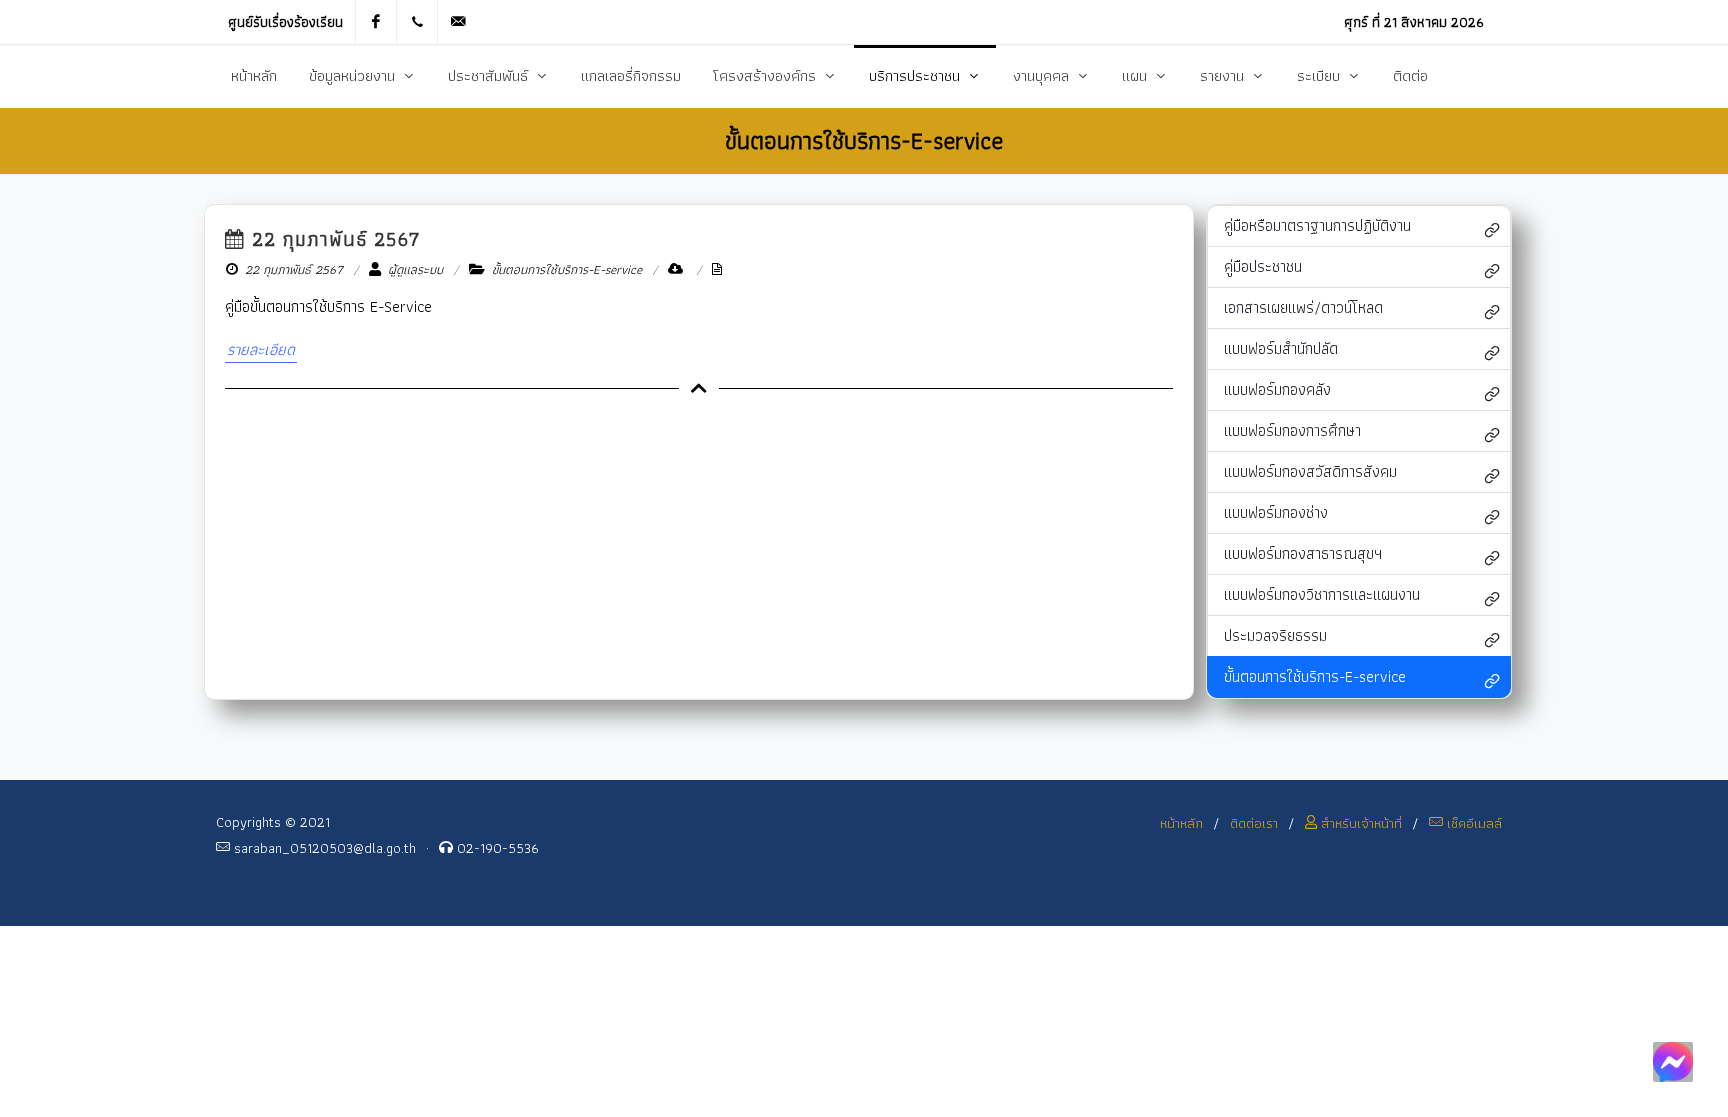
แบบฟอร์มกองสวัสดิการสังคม (1310, 471)
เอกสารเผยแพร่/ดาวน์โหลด (1303, 307)
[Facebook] (376, 22)
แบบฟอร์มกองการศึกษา (1292, 430)
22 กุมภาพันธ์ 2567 (333, 239)
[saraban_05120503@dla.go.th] (458, 22)
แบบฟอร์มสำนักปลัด (1281, 348)
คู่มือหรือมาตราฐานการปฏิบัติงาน (1317, 225)
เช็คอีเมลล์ (1472, 823)
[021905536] (417, 22)
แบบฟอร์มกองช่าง (1276, 512)
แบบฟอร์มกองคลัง (1277, 389)
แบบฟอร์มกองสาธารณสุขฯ (1303, 553)
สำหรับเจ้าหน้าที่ (1359, 823)
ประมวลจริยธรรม (1275, 635)
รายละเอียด (261, 350)
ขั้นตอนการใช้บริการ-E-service (1315, 676)
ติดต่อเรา (1254, 823)
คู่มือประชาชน (1263, 266)
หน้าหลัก (1181, 823)
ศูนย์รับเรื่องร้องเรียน (285, 21)
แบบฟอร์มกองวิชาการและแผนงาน (1322, 594)
